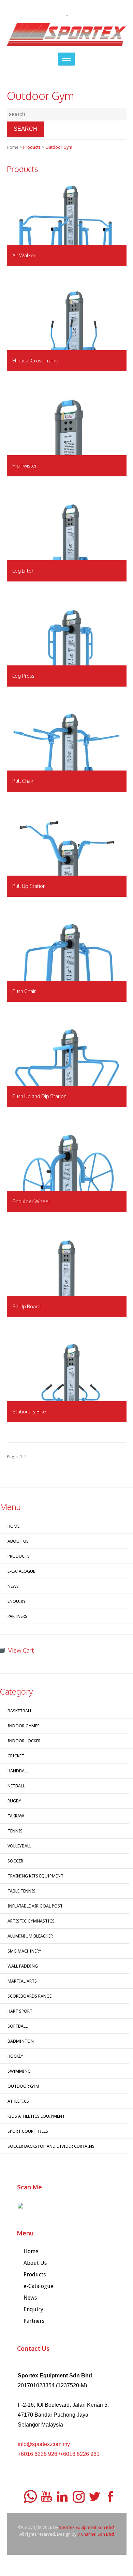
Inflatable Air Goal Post (35, 1906)
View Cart (21, 1650)
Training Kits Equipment (35, 1876)
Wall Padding (23, 1966)
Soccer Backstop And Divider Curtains (51, 2146)
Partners (17, 1616)
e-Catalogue (21, 1571)
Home (13, 1526)
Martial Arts (22, 1981)
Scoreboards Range (29, 1996)
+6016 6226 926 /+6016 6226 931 (59, 2454)
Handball (18, 1771)
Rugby (14, 1801)
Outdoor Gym (59, 147)
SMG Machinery (24, 1951)
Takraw (16, 1816)
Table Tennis (21, 1891)
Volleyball (19, 1846)
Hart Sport (20, 2011)
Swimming (19, 2071)
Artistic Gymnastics (31, 1921)
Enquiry (17, 1601)
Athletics (18, 2101)
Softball (18, 2026)
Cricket (16, 1756)
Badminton (21, 2041)
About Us (18, 1541)
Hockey (15, 2056)
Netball (16, 1786)
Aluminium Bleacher (30, 1936)
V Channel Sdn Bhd (96, 2534)
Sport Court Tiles (28, 2131)
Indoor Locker (24, 1741)
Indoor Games (24, 1726)
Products (32, 147)
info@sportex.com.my (44, 2444)
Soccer (15, 1861)
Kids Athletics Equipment (36, 2116)
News (13, 1586)
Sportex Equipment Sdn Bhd (86, 2527)
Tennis (15, 1831)
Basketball (20, 1711)
